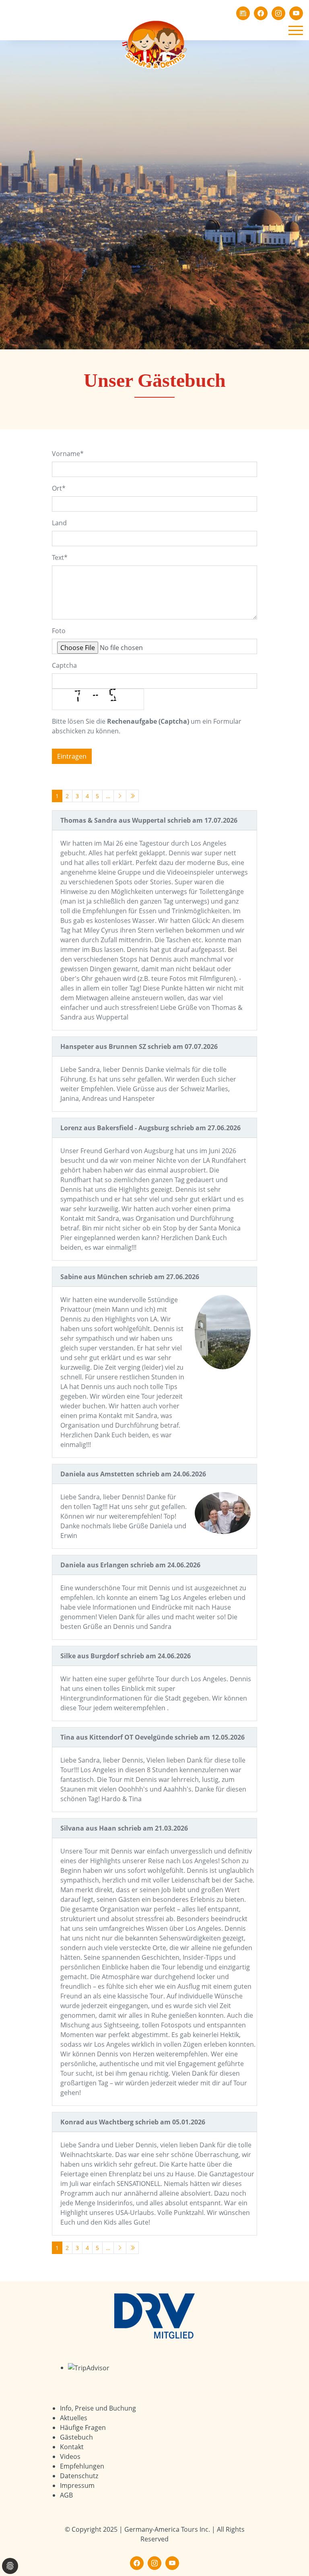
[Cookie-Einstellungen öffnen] (10, 2566)
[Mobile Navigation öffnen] (296, 30)
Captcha (64, 665)
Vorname (68, 454)
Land (59, 523)
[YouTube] (296, 13)
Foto (59, 631)
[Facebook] (261, 13)
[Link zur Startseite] (154, 44)
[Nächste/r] (120, 796)
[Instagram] (278, 13)
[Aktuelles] (243, 13)
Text (60, 557)
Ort (59, 488)
